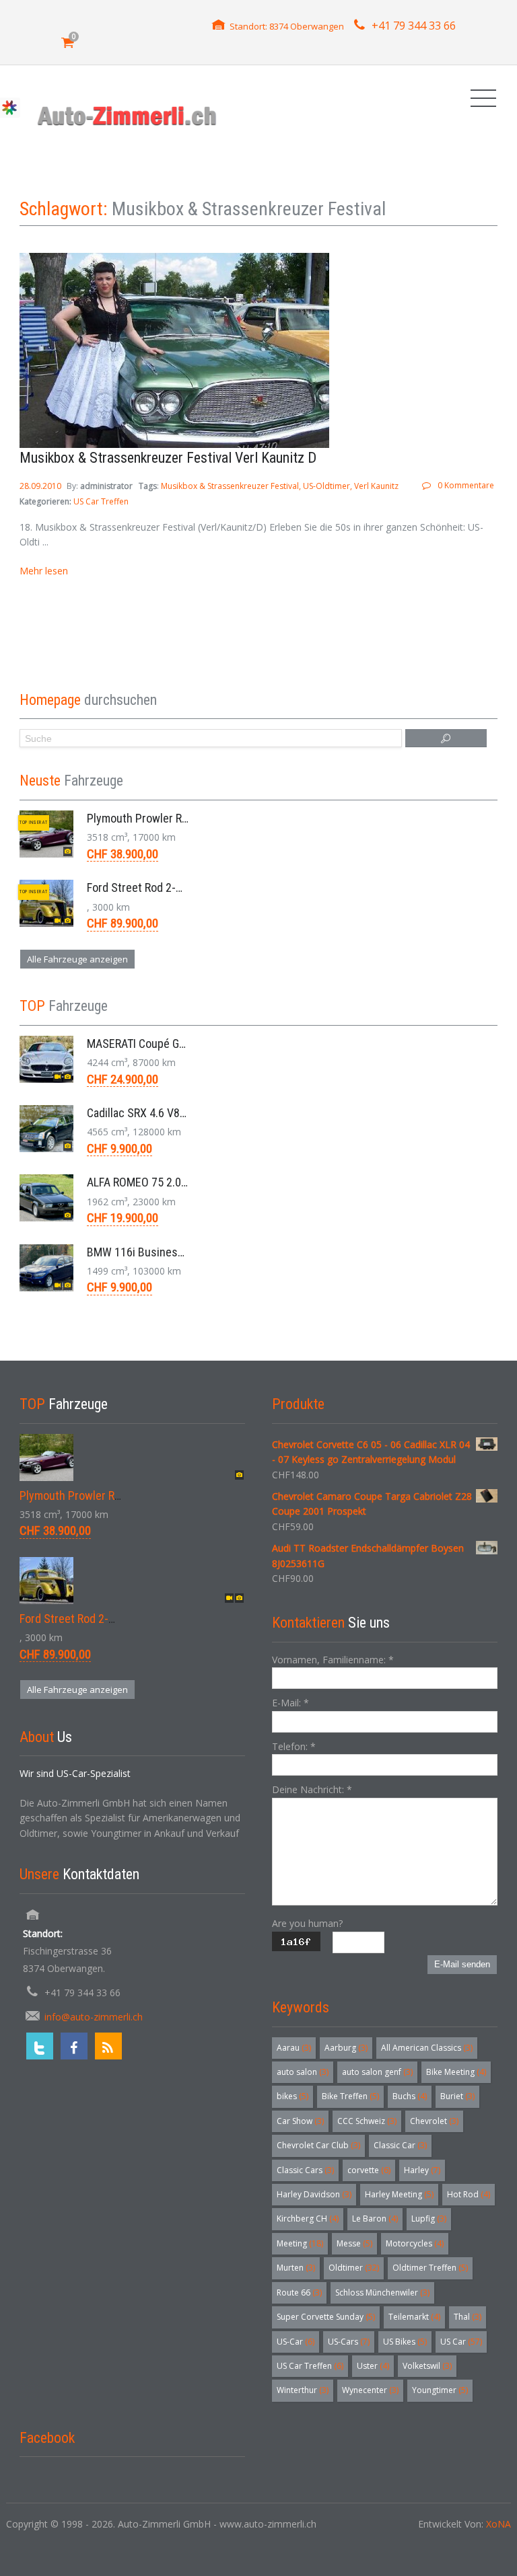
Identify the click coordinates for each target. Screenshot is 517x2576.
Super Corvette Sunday (326, 2317)
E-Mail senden (462, 1964)
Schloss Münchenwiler (382, 2293)
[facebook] (74, 2046)
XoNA (498, 2524)
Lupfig (429, 2219)
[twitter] (40, 2046)
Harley (422, 2170)
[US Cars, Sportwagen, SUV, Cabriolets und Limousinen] (128, 115)
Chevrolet (434, 2121)
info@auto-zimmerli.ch (94, 2017)
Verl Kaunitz (376, 486)
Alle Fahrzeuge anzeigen (77, 959)
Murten (296, 2268)
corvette (369, 2170)
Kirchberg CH (308, 2219)
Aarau (294, 2048)
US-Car (296, 2342)
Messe (354, 2243)
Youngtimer (440, 2390)
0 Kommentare (466, 485)
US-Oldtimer (326, 486)
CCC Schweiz (367, 2121)
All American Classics (427, 2048)
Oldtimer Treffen (430, 2268)
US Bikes (405, 2342)
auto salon (303, 2072)
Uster (373, 2366)
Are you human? (307, 1923)
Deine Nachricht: (312, 1789)
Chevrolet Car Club (318, 2145)
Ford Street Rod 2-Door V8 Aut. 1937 (175, 887)
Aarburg (346, 2048)
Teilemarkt (414, 2317)
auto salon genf (377, 2072)
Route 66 (299, 2293)
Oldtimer (354, 2268)
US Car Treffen (101, 501)
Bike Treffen (350, 2096)
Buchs (410, 2096)
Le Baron (375, 2219)
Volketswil (427, 2366)
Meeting (300, 2243)
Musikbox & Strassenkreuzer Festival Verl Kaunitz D (168, 458)
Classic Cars (305, 2170)
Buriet (457, 2096)
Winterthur (303, 2390)
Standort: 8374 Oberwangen (287, 26)
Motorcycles (415, 2243)
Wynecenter (370, 2390)
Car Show (300, 2121)
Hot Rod (469, 2194)
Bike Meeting (456, 2072)
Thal (468, 2317)
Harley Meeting (399, 2194)
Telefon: (294, 1746)
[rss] (108, 2046)
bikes (292, 2096)
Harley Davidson (314, 2194)
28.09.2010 (41, 486)
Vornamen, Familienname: (333, 1660)
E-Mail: (290, 1703)
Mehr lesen (44, 571)
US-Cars (349, 2342)
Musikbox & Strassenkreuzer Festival (230, 486)
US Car (461, 2342)
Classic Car (400, 2145)
